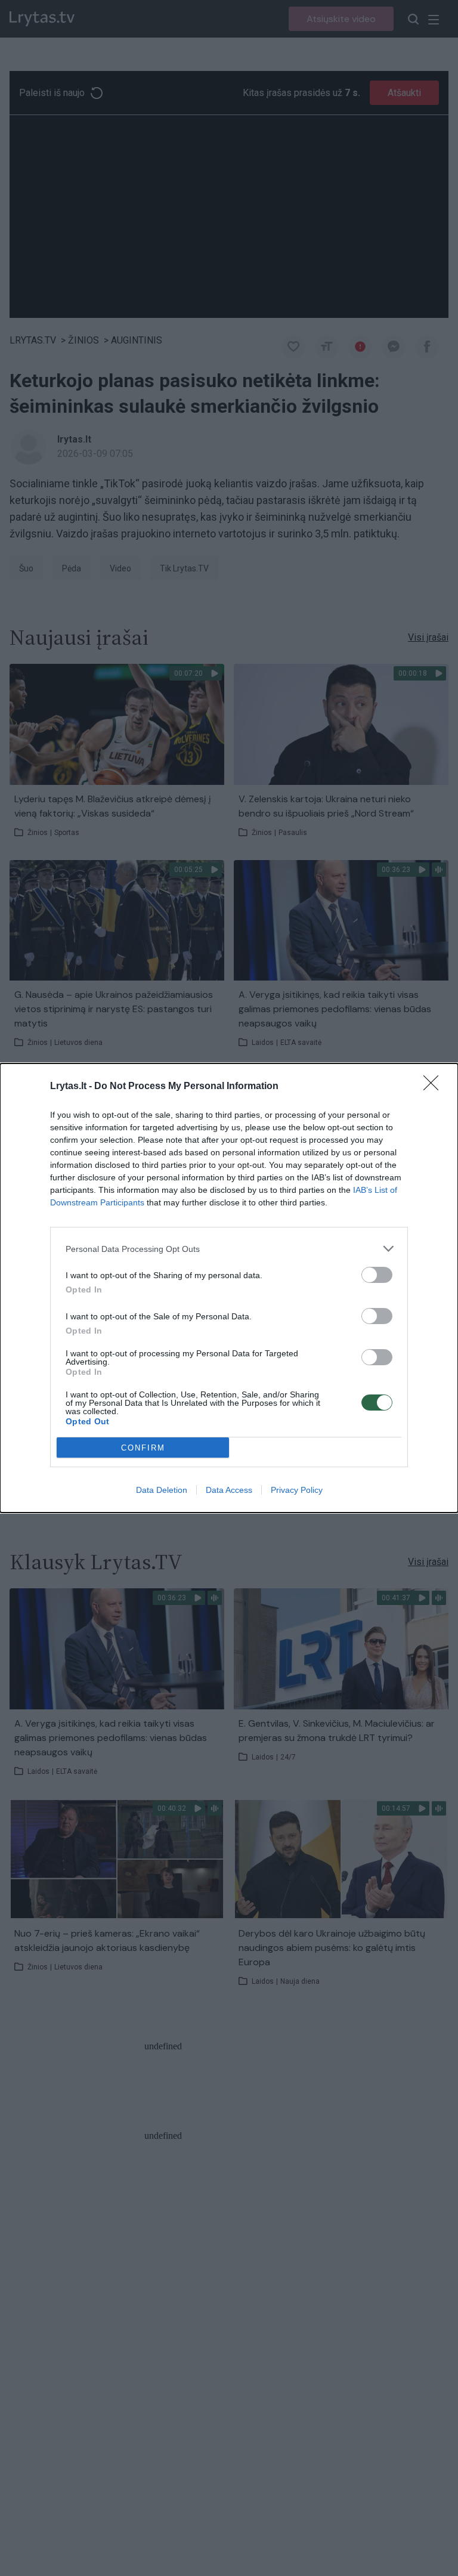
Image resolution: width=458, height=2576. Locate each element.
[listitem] (229, 1249)
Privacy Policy (297, 1490)
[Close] (435, 1087)
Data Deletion (162, 1490)
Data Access (229, 1490)
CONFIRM (143, 1448)
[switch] (377, 1275)
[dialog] (229, 1288)
